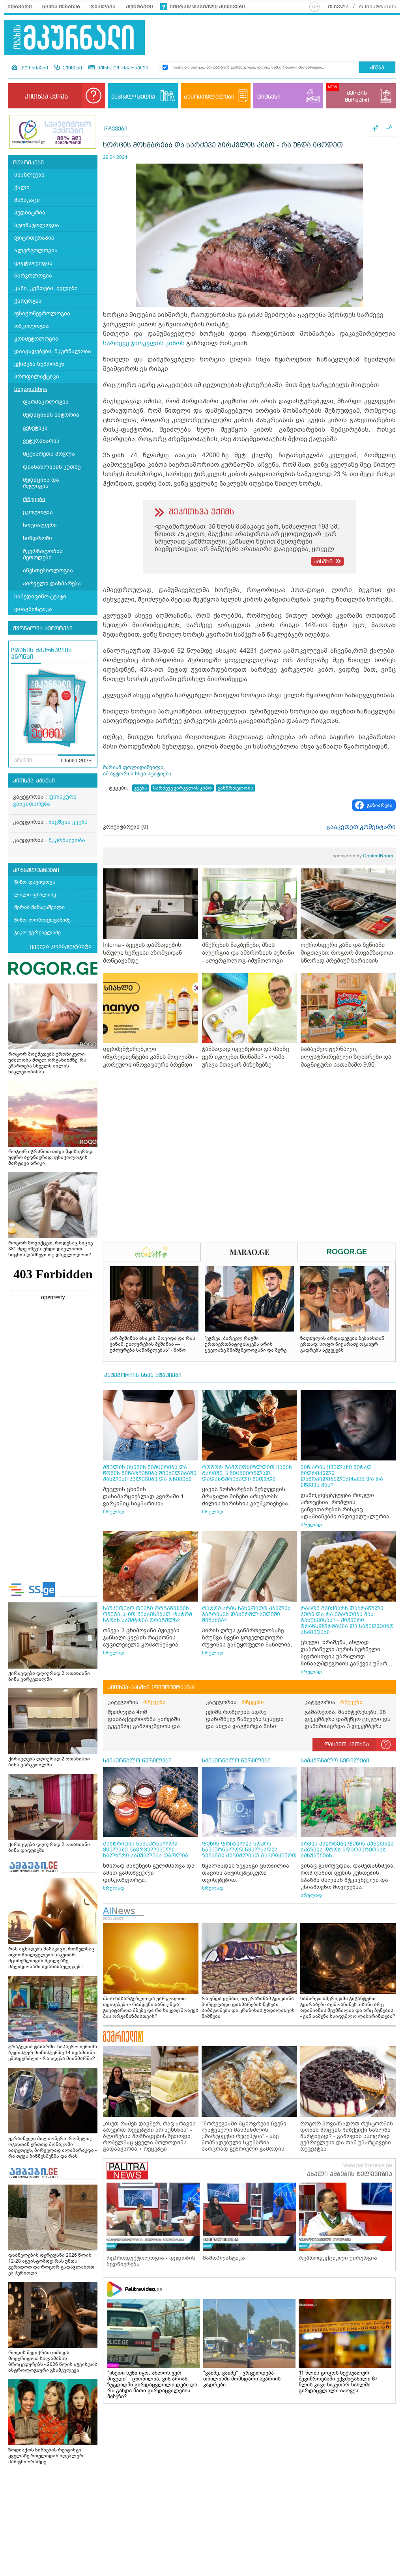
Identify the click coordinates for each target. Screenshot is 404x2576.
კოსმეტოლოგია (36, 339)
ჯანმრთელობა (236, 788)
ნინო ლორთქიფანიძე (42, 920)
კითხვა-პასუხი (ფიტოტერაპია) (151, 1688)
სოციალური (40, 525)
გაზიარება (380, 805)
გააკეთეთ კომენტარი (361, 827)
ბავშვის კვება (68, 822)
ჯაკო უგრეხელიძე (37, 932)
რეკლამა (103, 7)
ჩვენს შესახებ (61, 7)
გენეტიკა (35, 428)
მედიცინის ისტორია (51, 415)
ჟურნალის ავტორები (43, 629)
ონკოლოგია (32, 326)
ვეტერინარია (41, 441)
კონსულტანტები (36, 870)
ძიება (377, 68)
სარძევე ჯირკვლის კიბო (182, 788)
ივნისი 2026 (76, 761)
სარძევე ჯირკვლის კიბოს (144, 343)
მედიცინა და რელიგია (41, 483)
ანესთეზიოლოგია (48, 571)
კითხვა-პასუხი (34, 781)
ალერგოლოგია (36, 251)
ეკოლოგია (38, 512)
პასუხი (323, 562)
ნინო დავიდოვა (35, 882)
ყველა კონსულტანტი (61, 946)
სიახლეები (29, 175)
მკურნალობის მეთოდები (43, 554)
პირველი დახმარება (52, 584)
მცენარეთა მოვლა (49, 454)
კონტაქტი (139, 7)
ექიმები (72, 68)
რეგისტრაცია (378, 7)
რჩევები (34, 499)
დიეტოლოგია (33, 263)
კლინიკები (34, 68)
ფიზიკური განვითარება (45, 800)
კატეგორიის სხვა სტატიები (143, 1375)
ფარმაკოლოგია (46, 402)
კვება (141, 788)
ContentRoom (363, 856)
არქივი (23, 761)
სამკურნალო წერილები (137, 1761)
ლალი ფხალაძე (35, 895)
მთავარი (20, 7)
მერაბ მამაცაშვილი (39, 907)
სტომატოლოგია (37, 225)
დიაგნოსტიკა (33, 609)
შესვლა (338, 7)
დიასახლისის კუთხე (52, 467)
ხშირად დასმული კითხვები (207, 7)
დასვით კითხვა (347, 1745)
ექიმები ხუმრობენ (39, 364)
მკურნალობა (67, 840)
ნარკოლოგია (33, 276)
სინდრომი (37, 538)
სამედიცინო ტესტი (40, 597)
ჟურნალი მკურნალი (122, 68)
